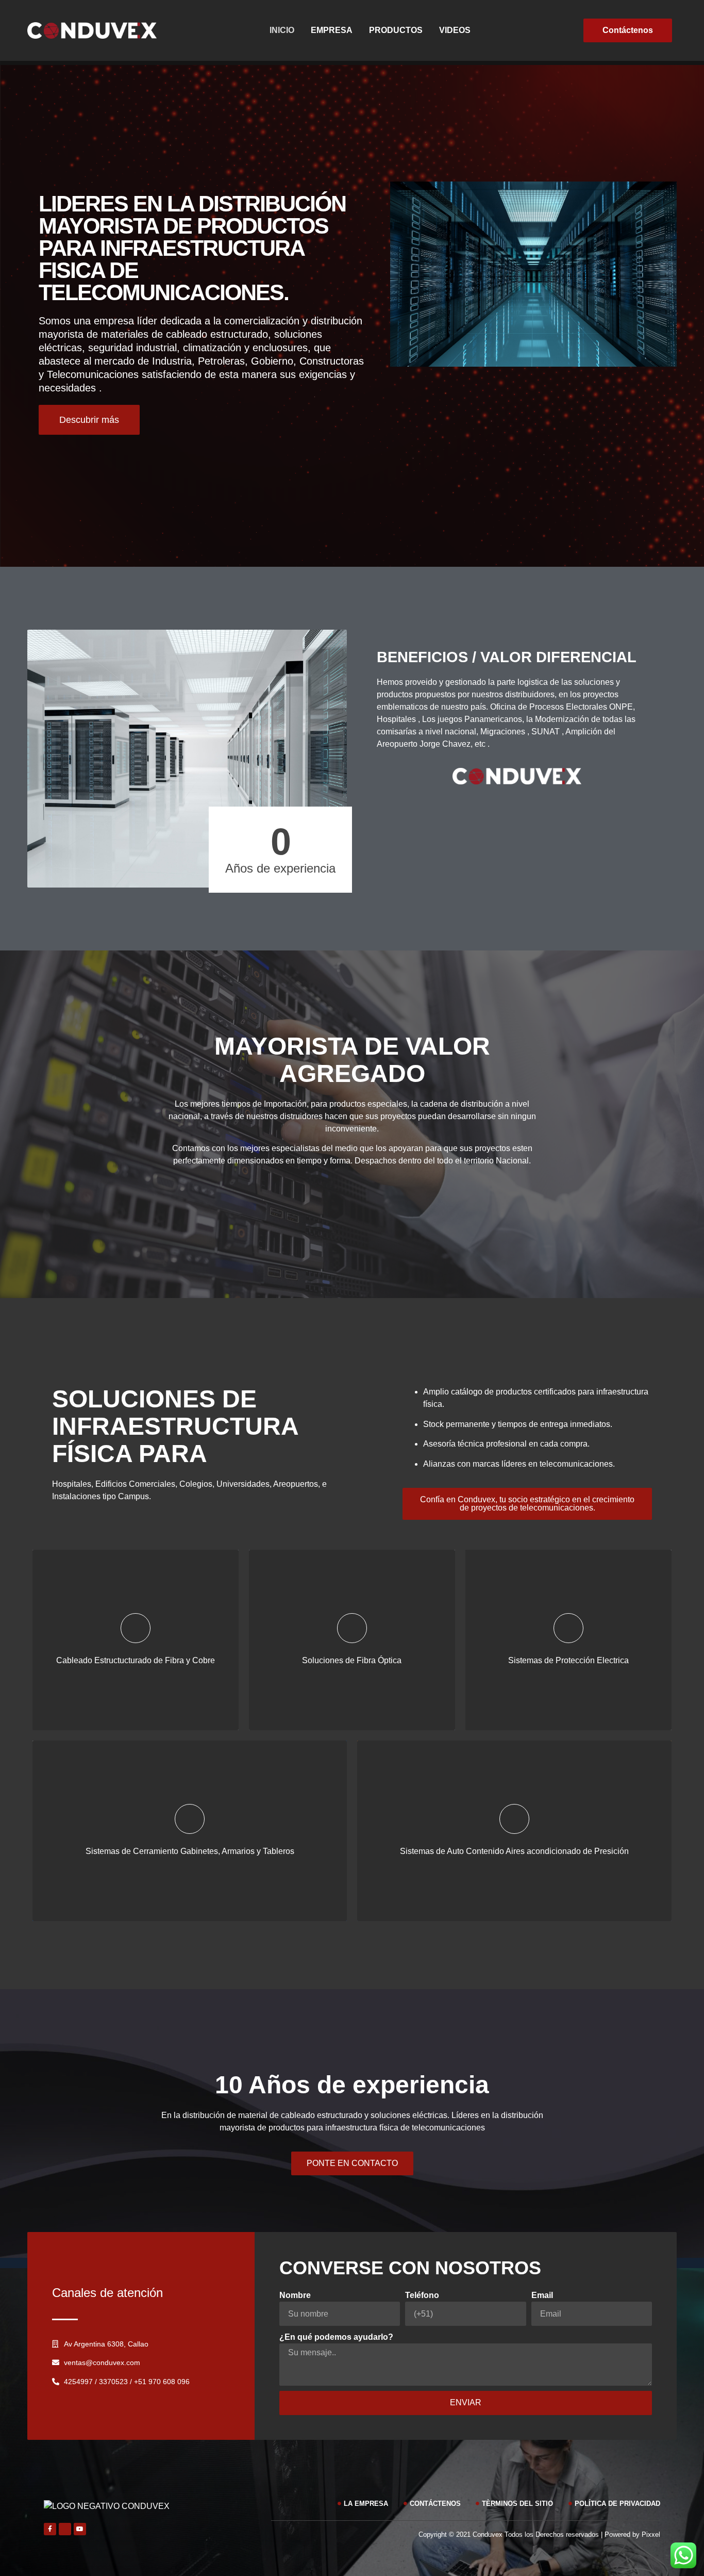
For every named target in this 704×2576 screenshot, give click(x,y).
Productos (396, 30)
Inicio (282, 30)
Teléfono (422, 2295)
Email (542, 2295)
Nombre (295, 2295)
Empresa (332, 30)
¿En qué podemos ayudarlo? (336, 2337)
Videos (455, 30)
